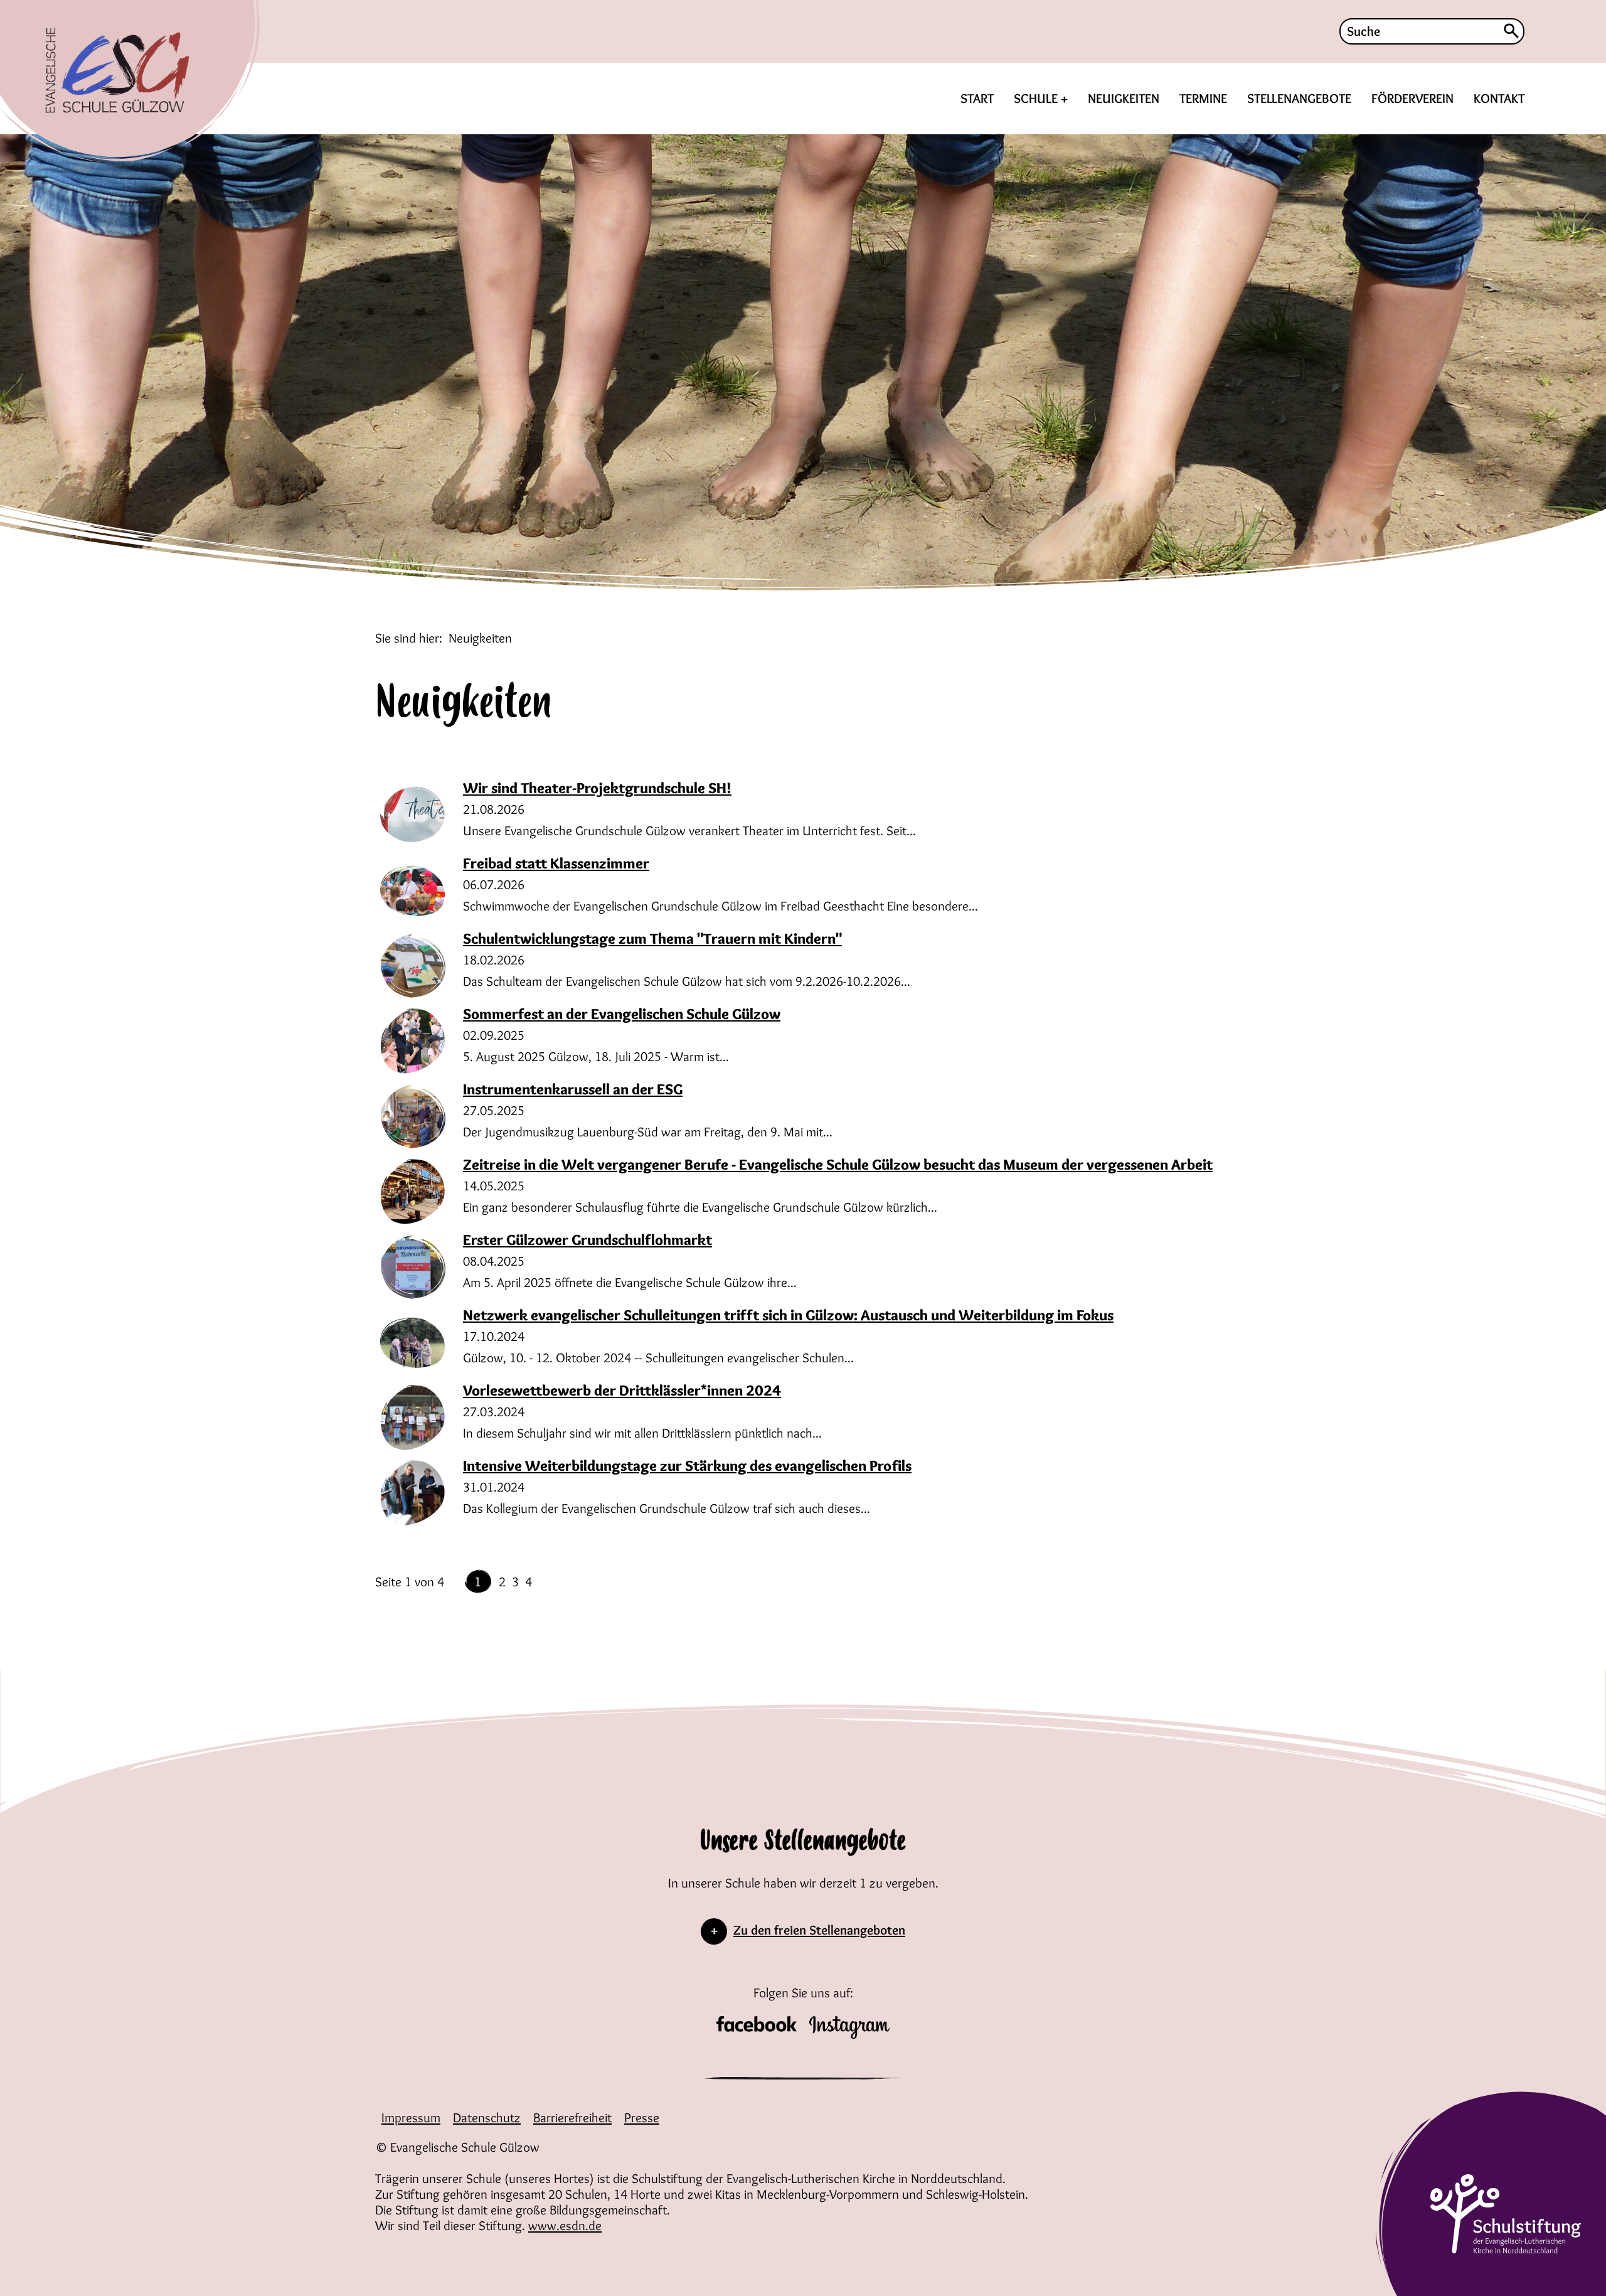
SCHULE (1037, 98)
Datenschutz (487, 2117)
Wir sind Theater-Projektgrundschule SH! (597, 788)
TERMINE (1203, 98)
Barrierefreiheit (572, 2117)
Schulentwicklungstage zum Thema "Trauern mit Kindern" (652, 938)
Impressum (411, 2117)
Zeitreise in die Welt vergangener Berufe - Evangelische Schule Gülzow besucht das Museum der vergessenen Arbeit (838, 1164)
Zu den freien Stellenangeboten (819, 1930)
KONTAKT (1499, 98)
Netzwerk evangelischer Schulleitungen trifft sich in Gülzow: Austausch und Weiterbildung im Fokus (788, 1315)
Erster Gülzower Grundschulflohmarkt (588, 1240)
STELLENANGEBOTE (1299, 98)
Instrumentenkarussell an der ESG (573, 1089)
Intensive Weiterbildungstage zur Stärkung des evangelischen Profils (687, 1466)
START (977, 98)
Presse (642, 2117)
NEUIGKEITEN (1124, 98)
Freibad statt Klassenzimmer (556, 863)
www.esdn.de (565, 2225)
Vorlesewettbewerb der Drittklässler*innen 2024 (622, 1390)
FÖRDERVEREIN (1412, 98)
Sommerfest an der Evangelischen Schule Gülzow (622, 1014)
